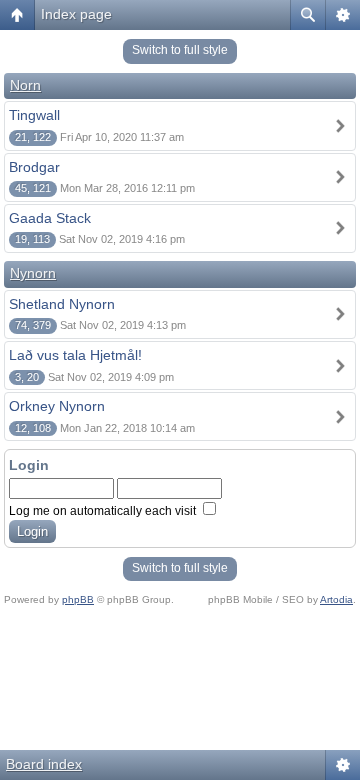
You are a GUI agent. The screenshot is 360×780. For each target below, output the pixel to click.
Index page (76, 14)
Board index (44, 764)
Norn (25, 85)
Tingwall (34, 115)
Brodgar (34, 167)
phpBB (78, 599)
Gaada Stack (50, 218)
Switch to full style (180, 50)
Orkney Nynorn (57, 406)
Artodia (336, 599)
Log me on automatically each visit (104, 511)
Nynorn (33, 273)
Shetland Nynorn (62, 304)
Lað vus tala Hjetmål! (75, 355)
